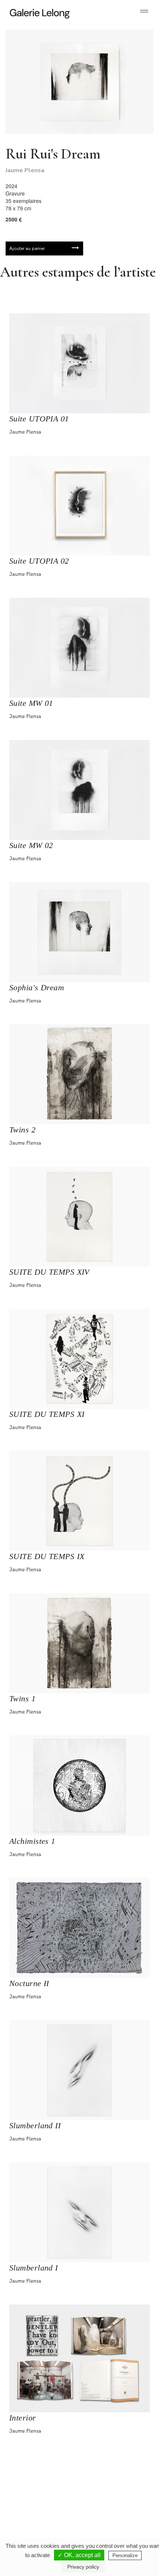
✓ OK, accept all (79, 2555)
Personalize (125, 2555)
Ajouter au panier (27, 248)
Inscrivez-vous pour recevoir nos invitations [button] (74, 2482)
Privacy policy (83, 2567)
